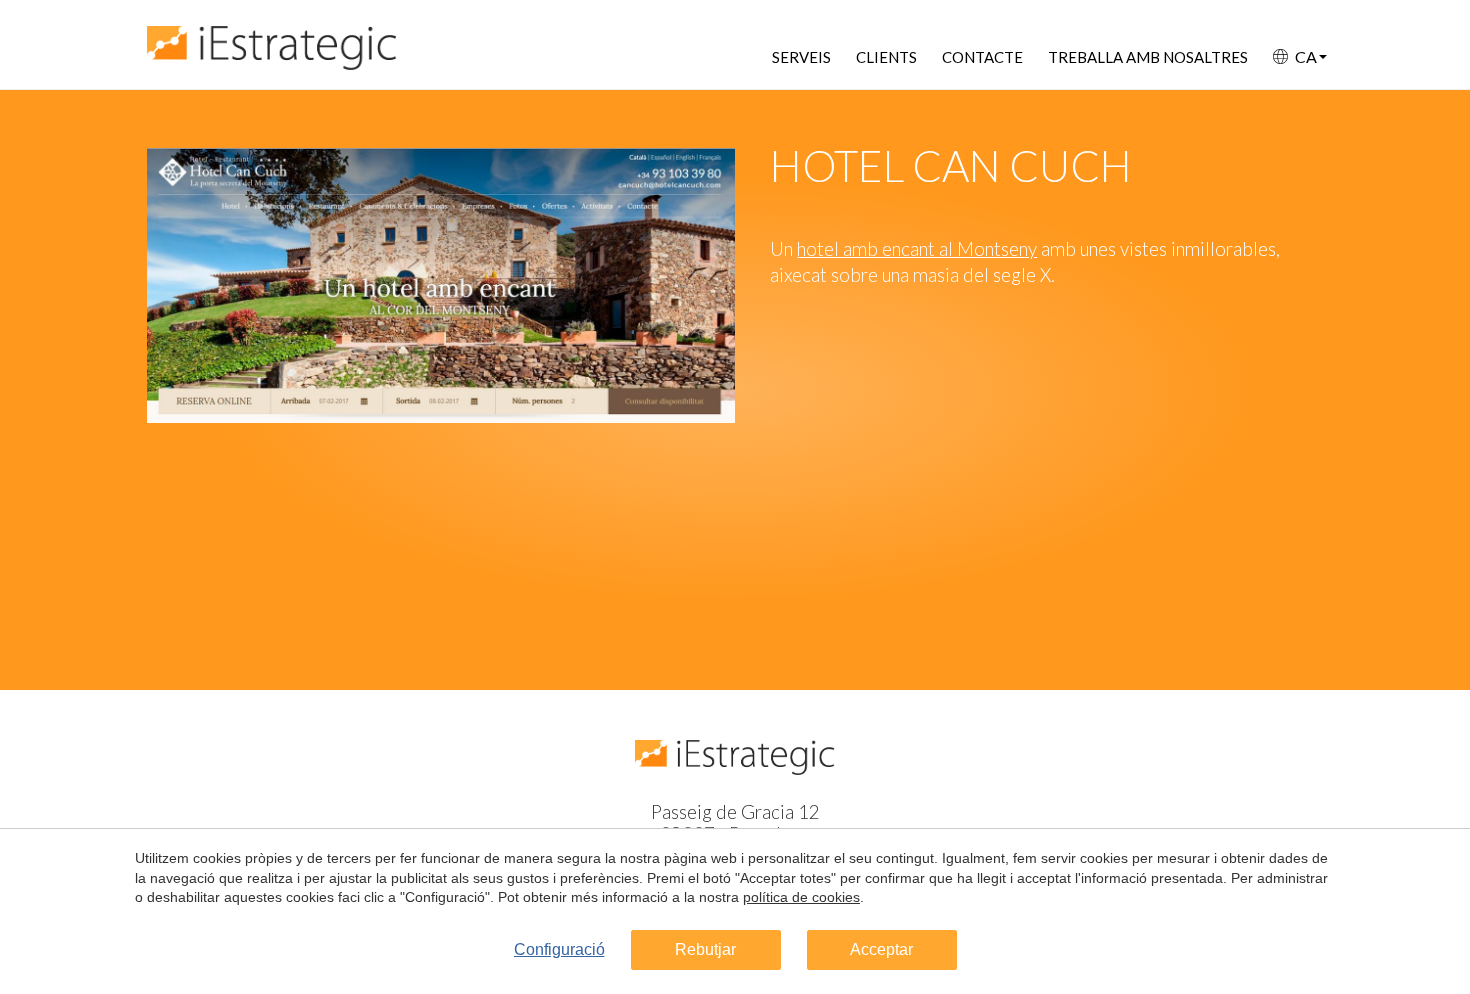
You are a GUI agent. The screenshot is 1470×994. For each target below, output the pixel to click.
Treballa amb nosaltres (1148, 57)
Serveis (801, 57)
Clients (886, 57)
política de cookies (801, 897)
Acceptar (881, 949)
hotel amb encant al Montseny (917, 249)
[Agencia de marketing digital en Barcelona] (272, 37)
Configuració (559, 949)
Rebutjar (705, 949)
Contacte (982, 57)
